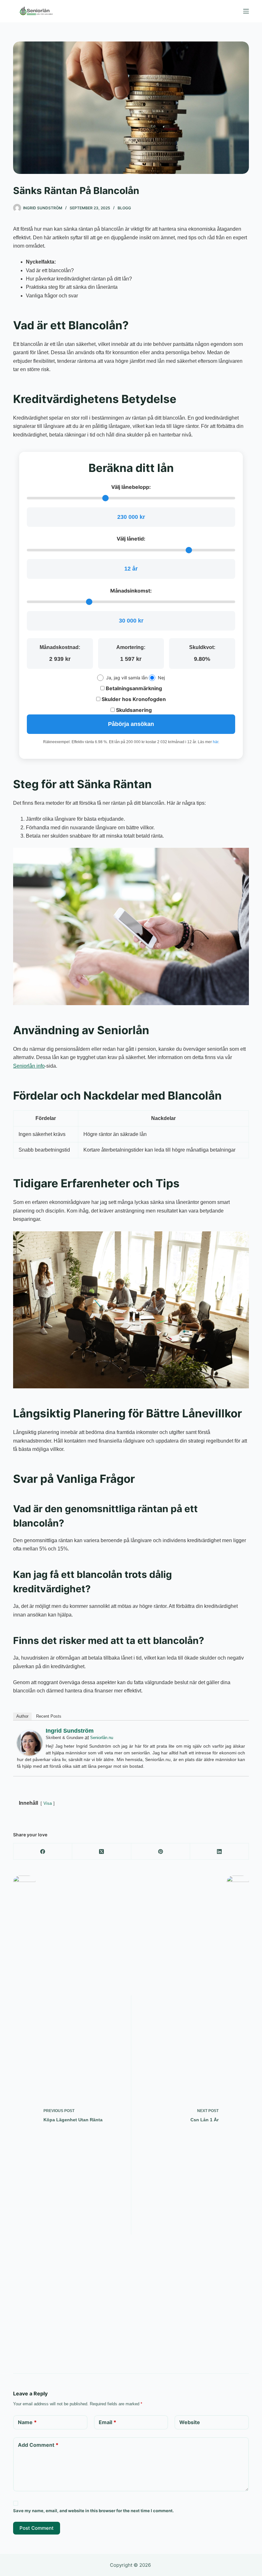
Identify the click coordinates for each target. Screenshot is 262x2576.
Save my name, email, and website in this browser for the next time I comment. (93, 2511)
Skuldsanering (133, 710)
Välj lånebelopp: (131, 487)
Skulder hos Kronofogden (133, 699)
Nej (161, 678)
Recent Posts (49, 1716)
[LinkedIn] (220, 1852)
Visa (48, 1803)
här (216, 742)
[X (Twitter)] (102, 1852)
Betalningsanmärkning (133, 688)
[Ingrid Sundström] (30, 1742)
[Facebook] (43, 1852)
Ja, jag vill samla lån (127, 678)
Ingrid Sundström (70, 1731)
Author (22, 1716)
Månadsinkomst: (131, 591)
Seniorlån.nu (102, 1738)
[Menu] (246, 11)
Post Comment (37, 2528)
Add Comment (38, 2445)
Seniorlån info (29, 1066)
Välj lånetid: (131, 539)
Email (108, 2422)
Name (27, 2422)
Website (190, 2422)
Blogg (124, 208)
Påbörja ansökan (131, 724)
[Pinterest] (161, 1852)
